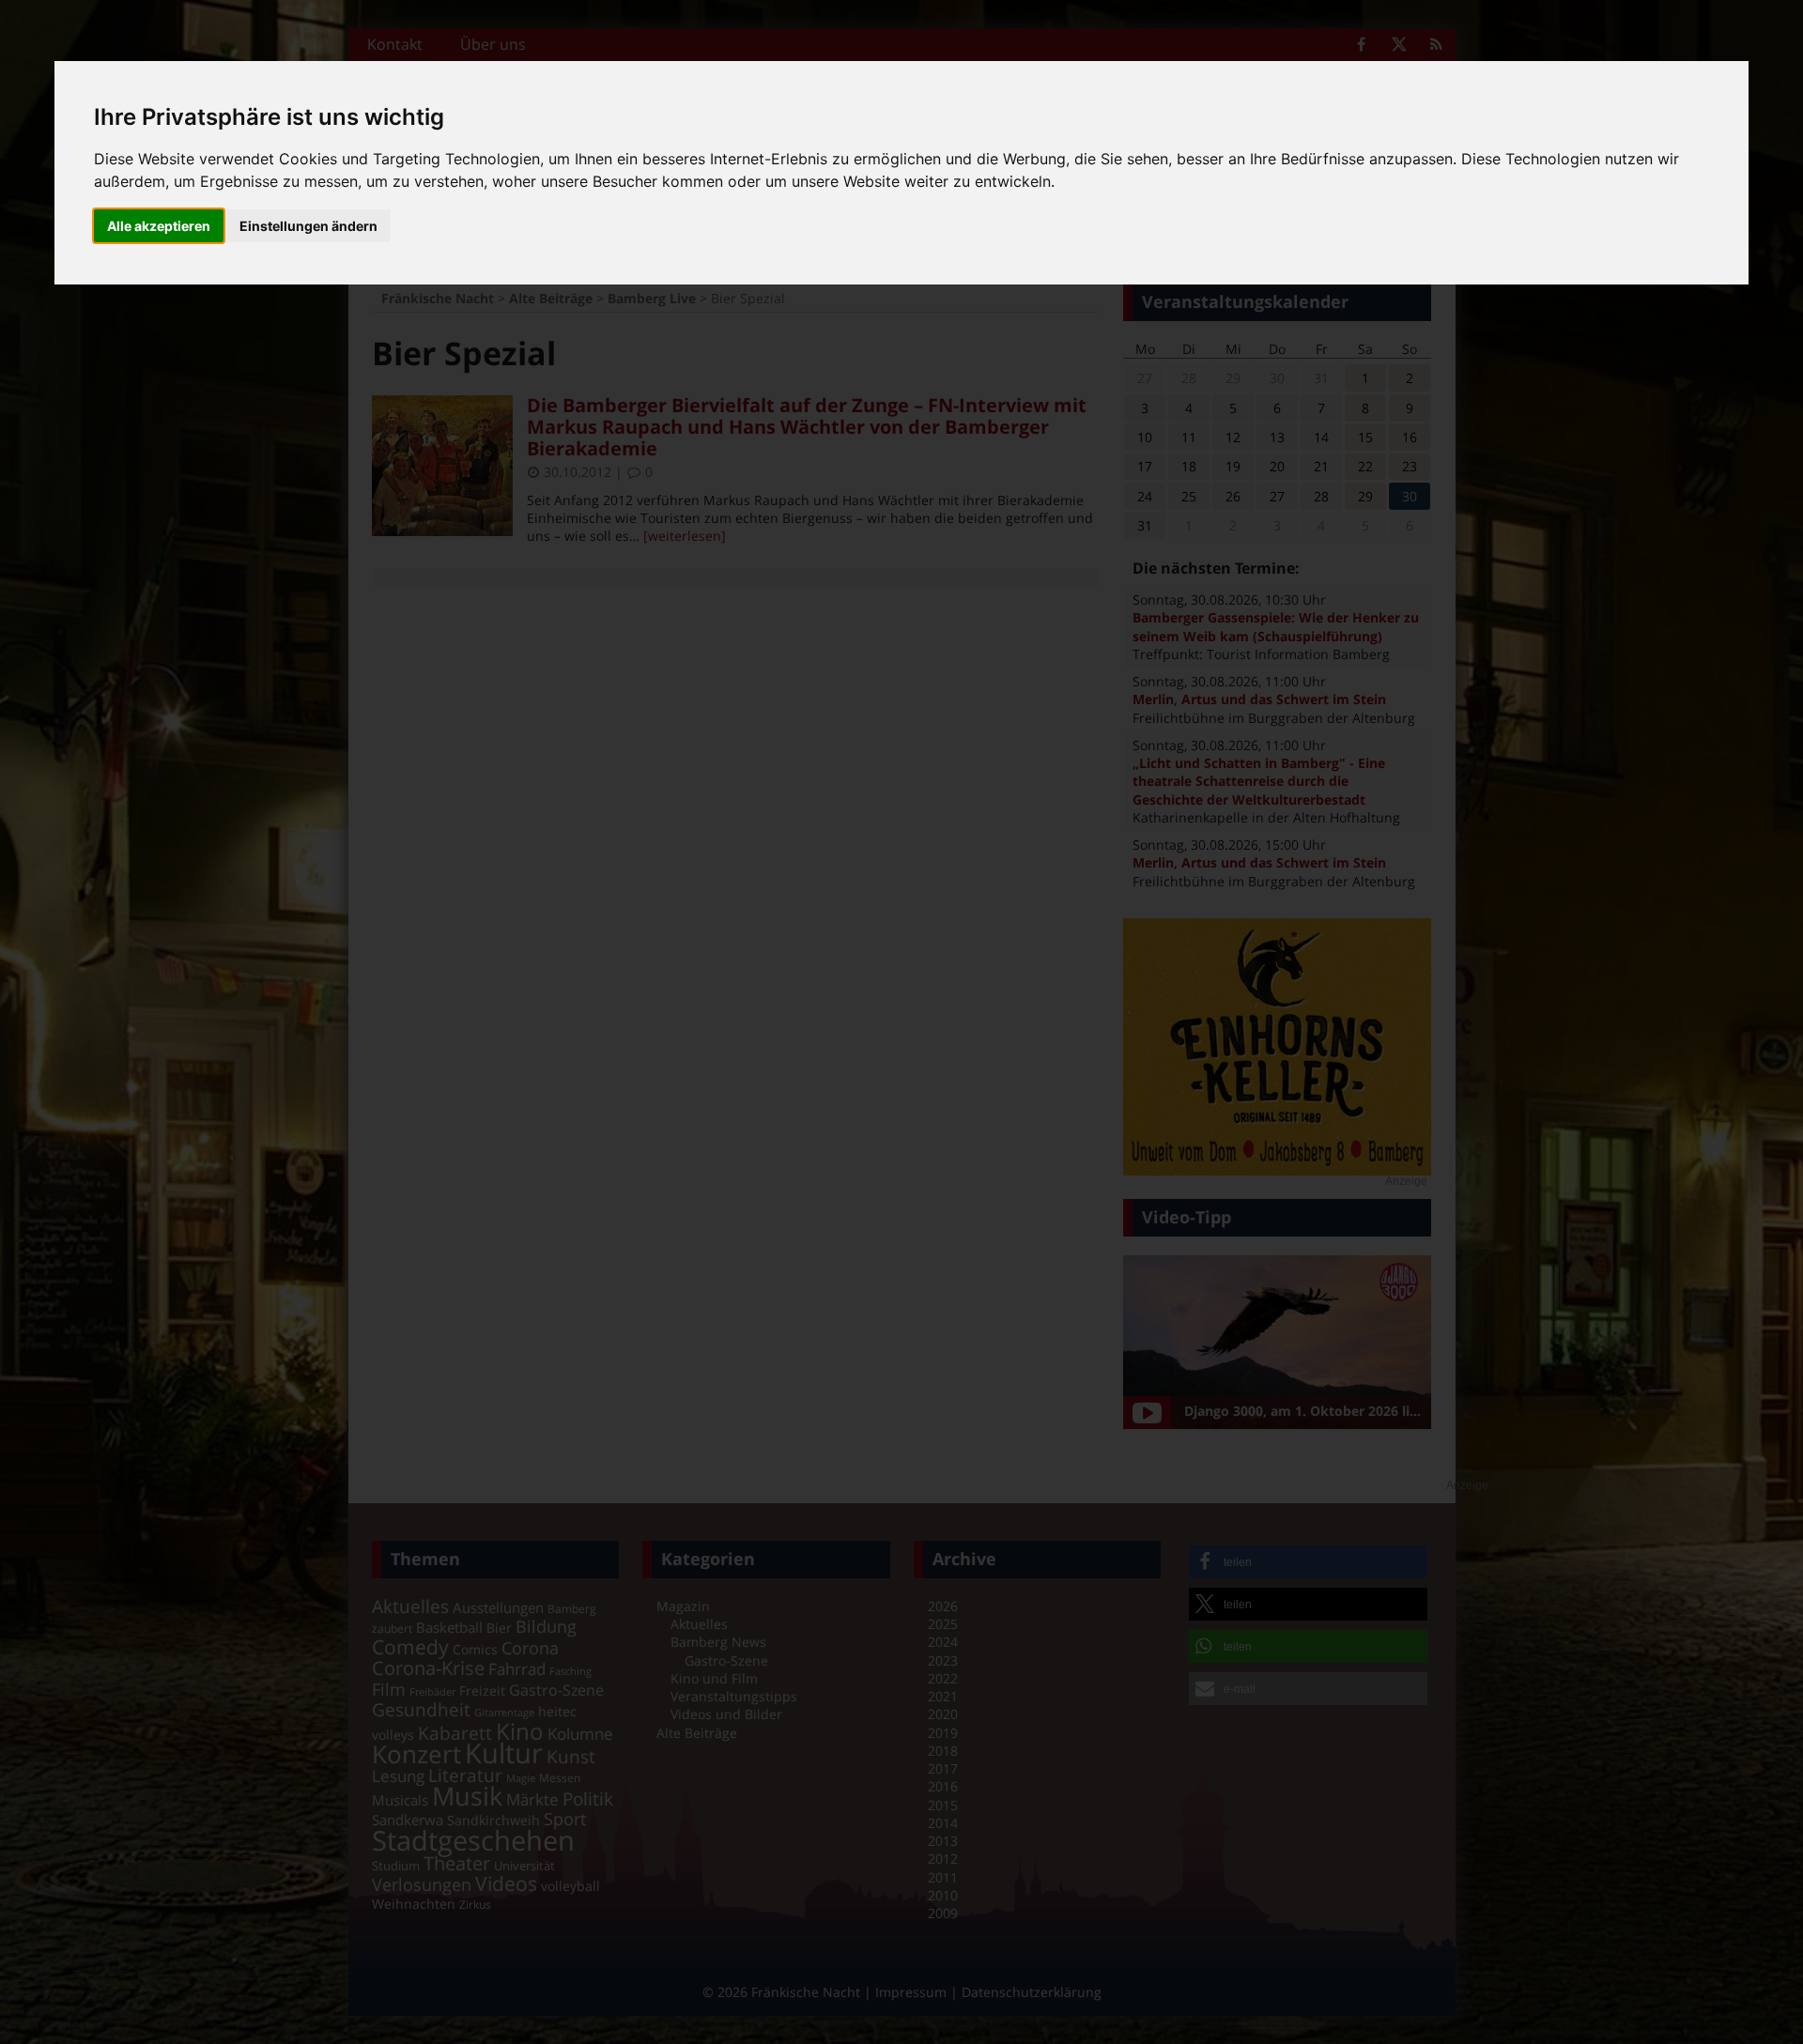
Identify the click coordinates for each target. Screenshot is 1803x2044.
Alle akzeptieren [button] (159, 226)
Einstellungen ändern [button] (308, 226)
